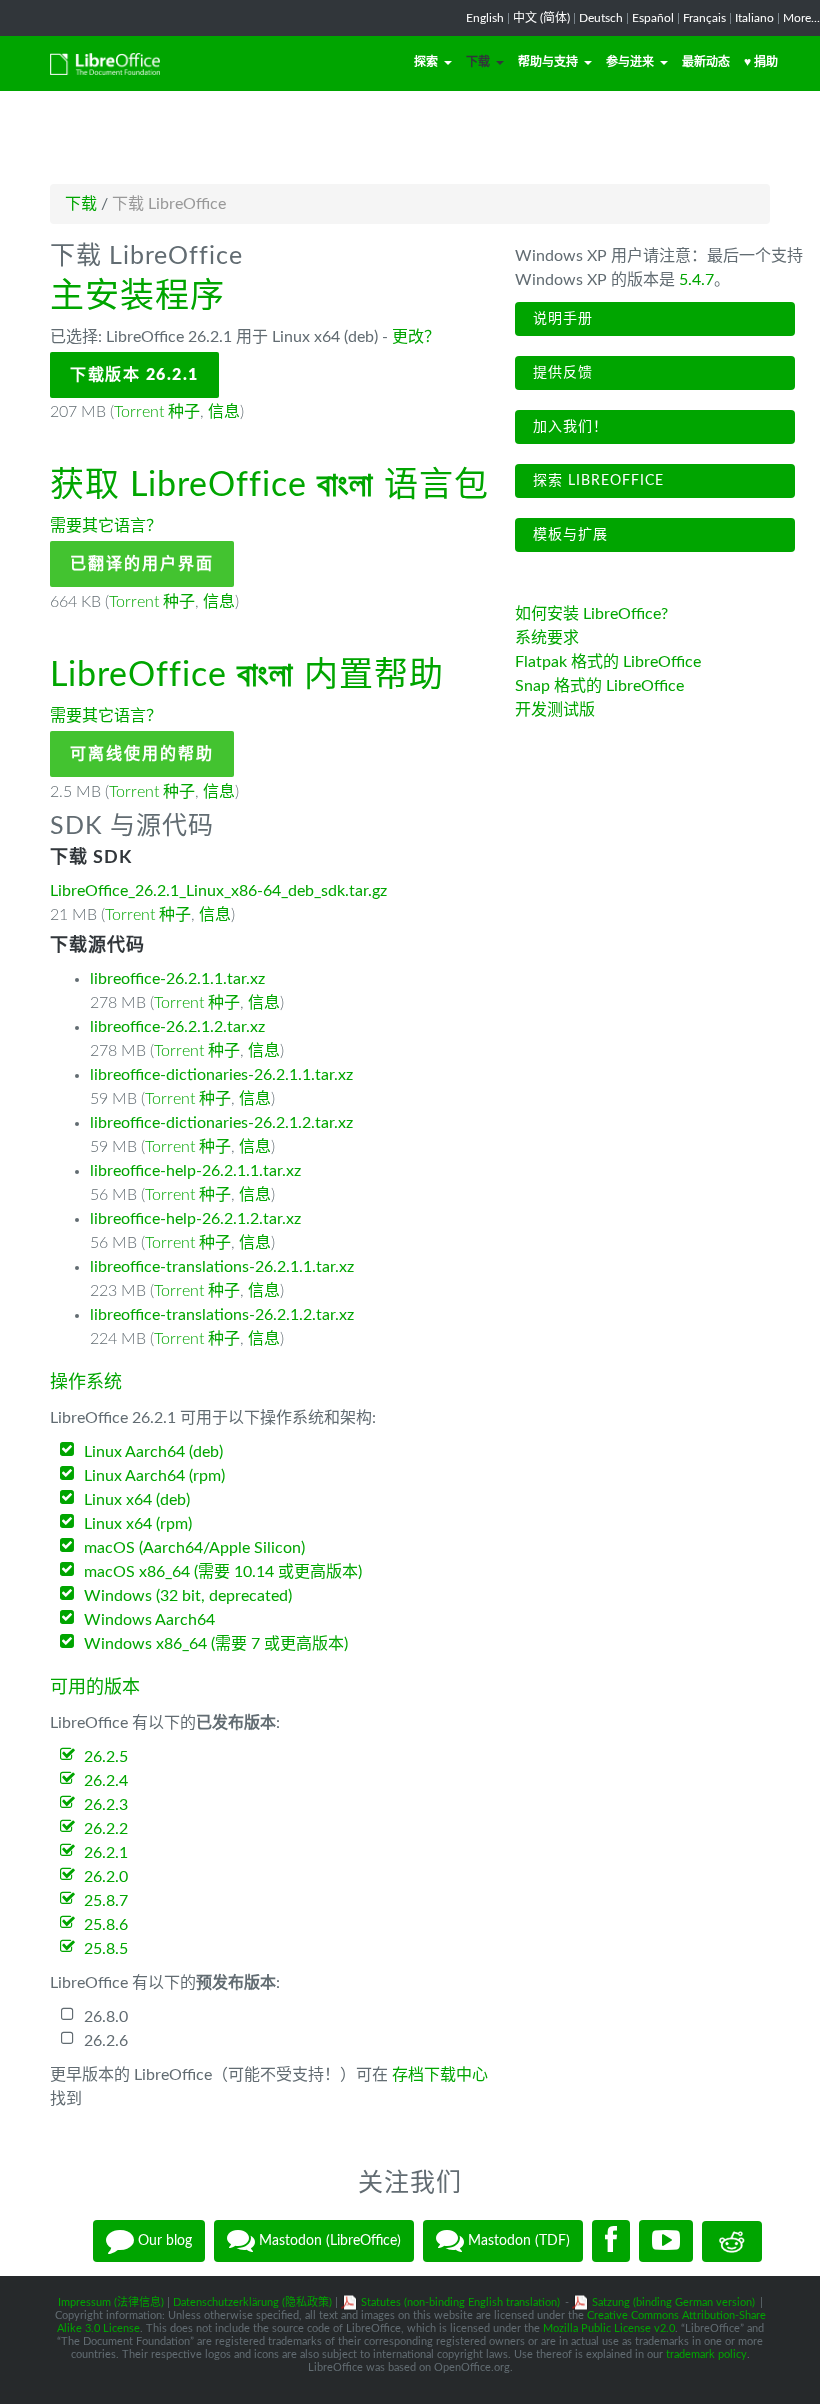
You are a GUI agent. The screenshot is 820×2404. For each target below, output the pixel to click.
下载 (478, 62)
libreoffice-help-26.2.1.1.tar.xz (195, 1171)
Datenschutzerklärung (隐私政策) (252, 2302)
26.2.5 (106, 1757)
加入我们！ (568, 427)
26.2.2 (106, 1829)
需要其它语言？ (106, 526)
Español (653, 18)
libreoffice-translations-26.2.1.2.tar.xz (222, 1315)
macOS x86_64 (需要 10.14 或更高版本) (223, 1572)
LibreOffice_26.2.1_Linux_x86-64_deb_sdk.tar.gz (218, 891)
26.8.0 (106, 2017)
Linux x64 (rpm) (138, 1524)
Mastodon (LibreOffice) (328, 2241)
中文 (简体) (541, 18)
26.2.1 (106, 1853)
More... (801, 18)
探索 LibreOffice (596, 481)
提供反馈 (560, 373)
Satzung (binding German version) (673, 2302)
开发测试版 (555, 710)
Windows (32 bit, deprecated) (188, 1596)
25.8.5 (106, 1949)
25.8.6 (106, 1925)
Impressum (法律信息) (111, 2302)
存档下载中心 (440, 2075)
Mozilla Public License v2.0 (609, 2328)
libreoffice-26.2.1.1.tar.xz (177, 979)
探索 (426, 62)
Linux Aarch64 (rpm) (154, 1476)
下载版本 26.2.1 (134, 375)
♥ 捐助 (761, 62)
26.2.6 (106, 2041)
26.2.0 (106, 1877)
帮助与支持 (548, 62)
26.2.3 (106, 1805)
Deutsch (601, 18)
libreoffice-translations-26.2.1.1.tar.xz (222, 1267)
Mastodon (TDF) (517, 2241)
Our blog (163, 2241)
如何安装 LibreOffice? (591, 614)
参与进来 (630, 62)
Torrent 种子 (157, 412)
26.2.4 (106, 1781)
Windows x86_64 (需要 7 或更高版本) (216, 1644)
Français (704, 18)
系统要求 (547, 638)
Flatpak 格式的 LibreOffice (608, 662)
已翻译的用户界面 (142, 564)
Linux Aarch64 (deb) (153, 1452)
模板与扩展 (568, 535)
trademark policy (706, 2354)
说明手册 (560, 319)
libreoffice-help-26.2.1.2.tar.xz (195, 1219)
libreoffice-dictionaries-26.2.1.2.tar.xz (221, 1123)
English (485, 18)
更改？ (416, 337)
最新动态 (706, 62)
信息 (224, 412)
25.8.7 (106, 1901)
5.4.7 (696, 280)
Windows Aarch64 (149, 1620)
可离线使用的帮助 (142, 754)
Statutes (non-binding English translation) (460, 2302)
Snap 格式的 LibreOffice (599, 686)
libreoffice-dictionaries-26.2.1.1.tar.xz (221, 1075)
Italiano (754, 18)
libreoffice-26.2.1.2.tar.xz (177, 1027)
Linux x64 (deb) (137, 1500)
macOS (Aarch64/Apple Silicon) (194, 1548)
